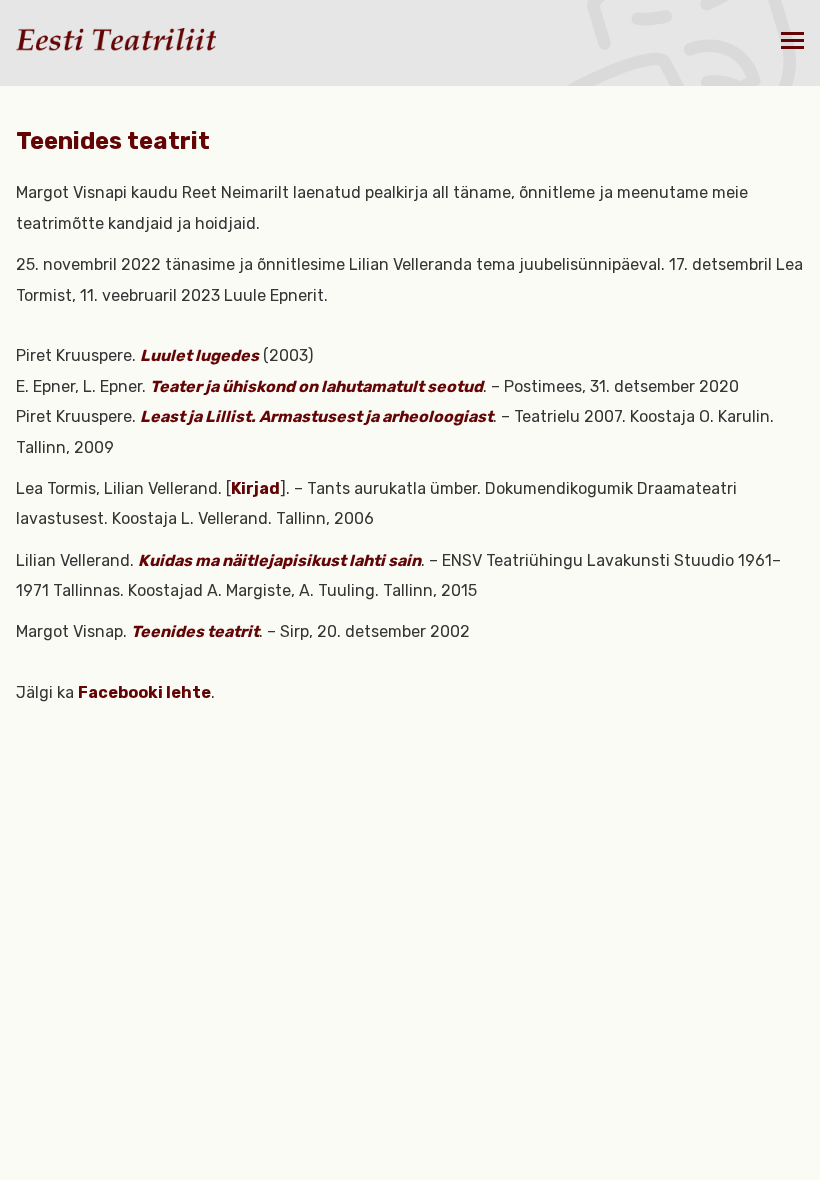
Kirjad (255, 488)
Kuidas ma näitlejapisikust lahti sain (279, 560)
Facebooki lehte (144, 692)
